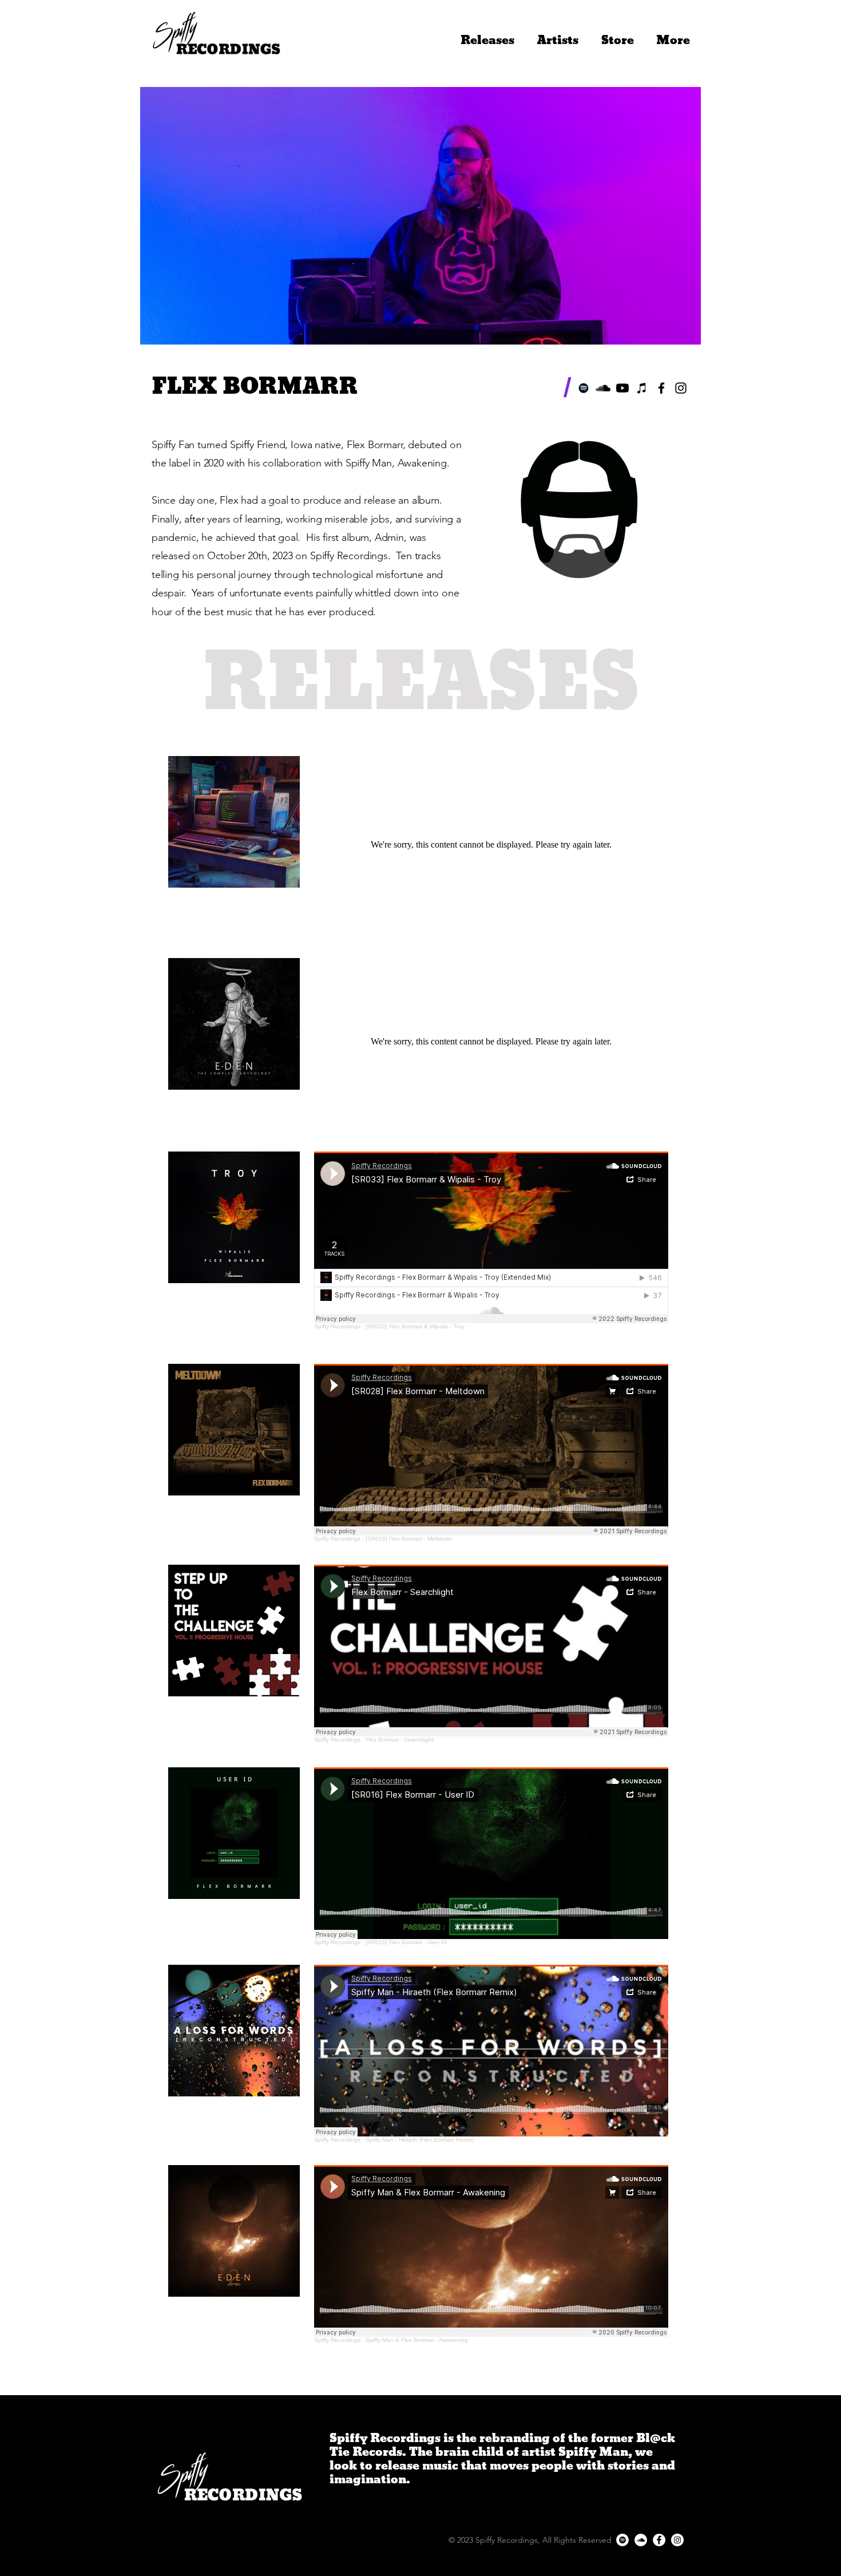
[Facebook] (659, 2540)
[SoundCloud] (603, 388)
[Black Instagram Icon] (681, 388)
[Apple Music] (642, 388)
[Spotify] (584, 388)
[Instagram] (677, 2540)
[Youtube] (622, 388)
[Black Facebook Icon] (661, 388)
